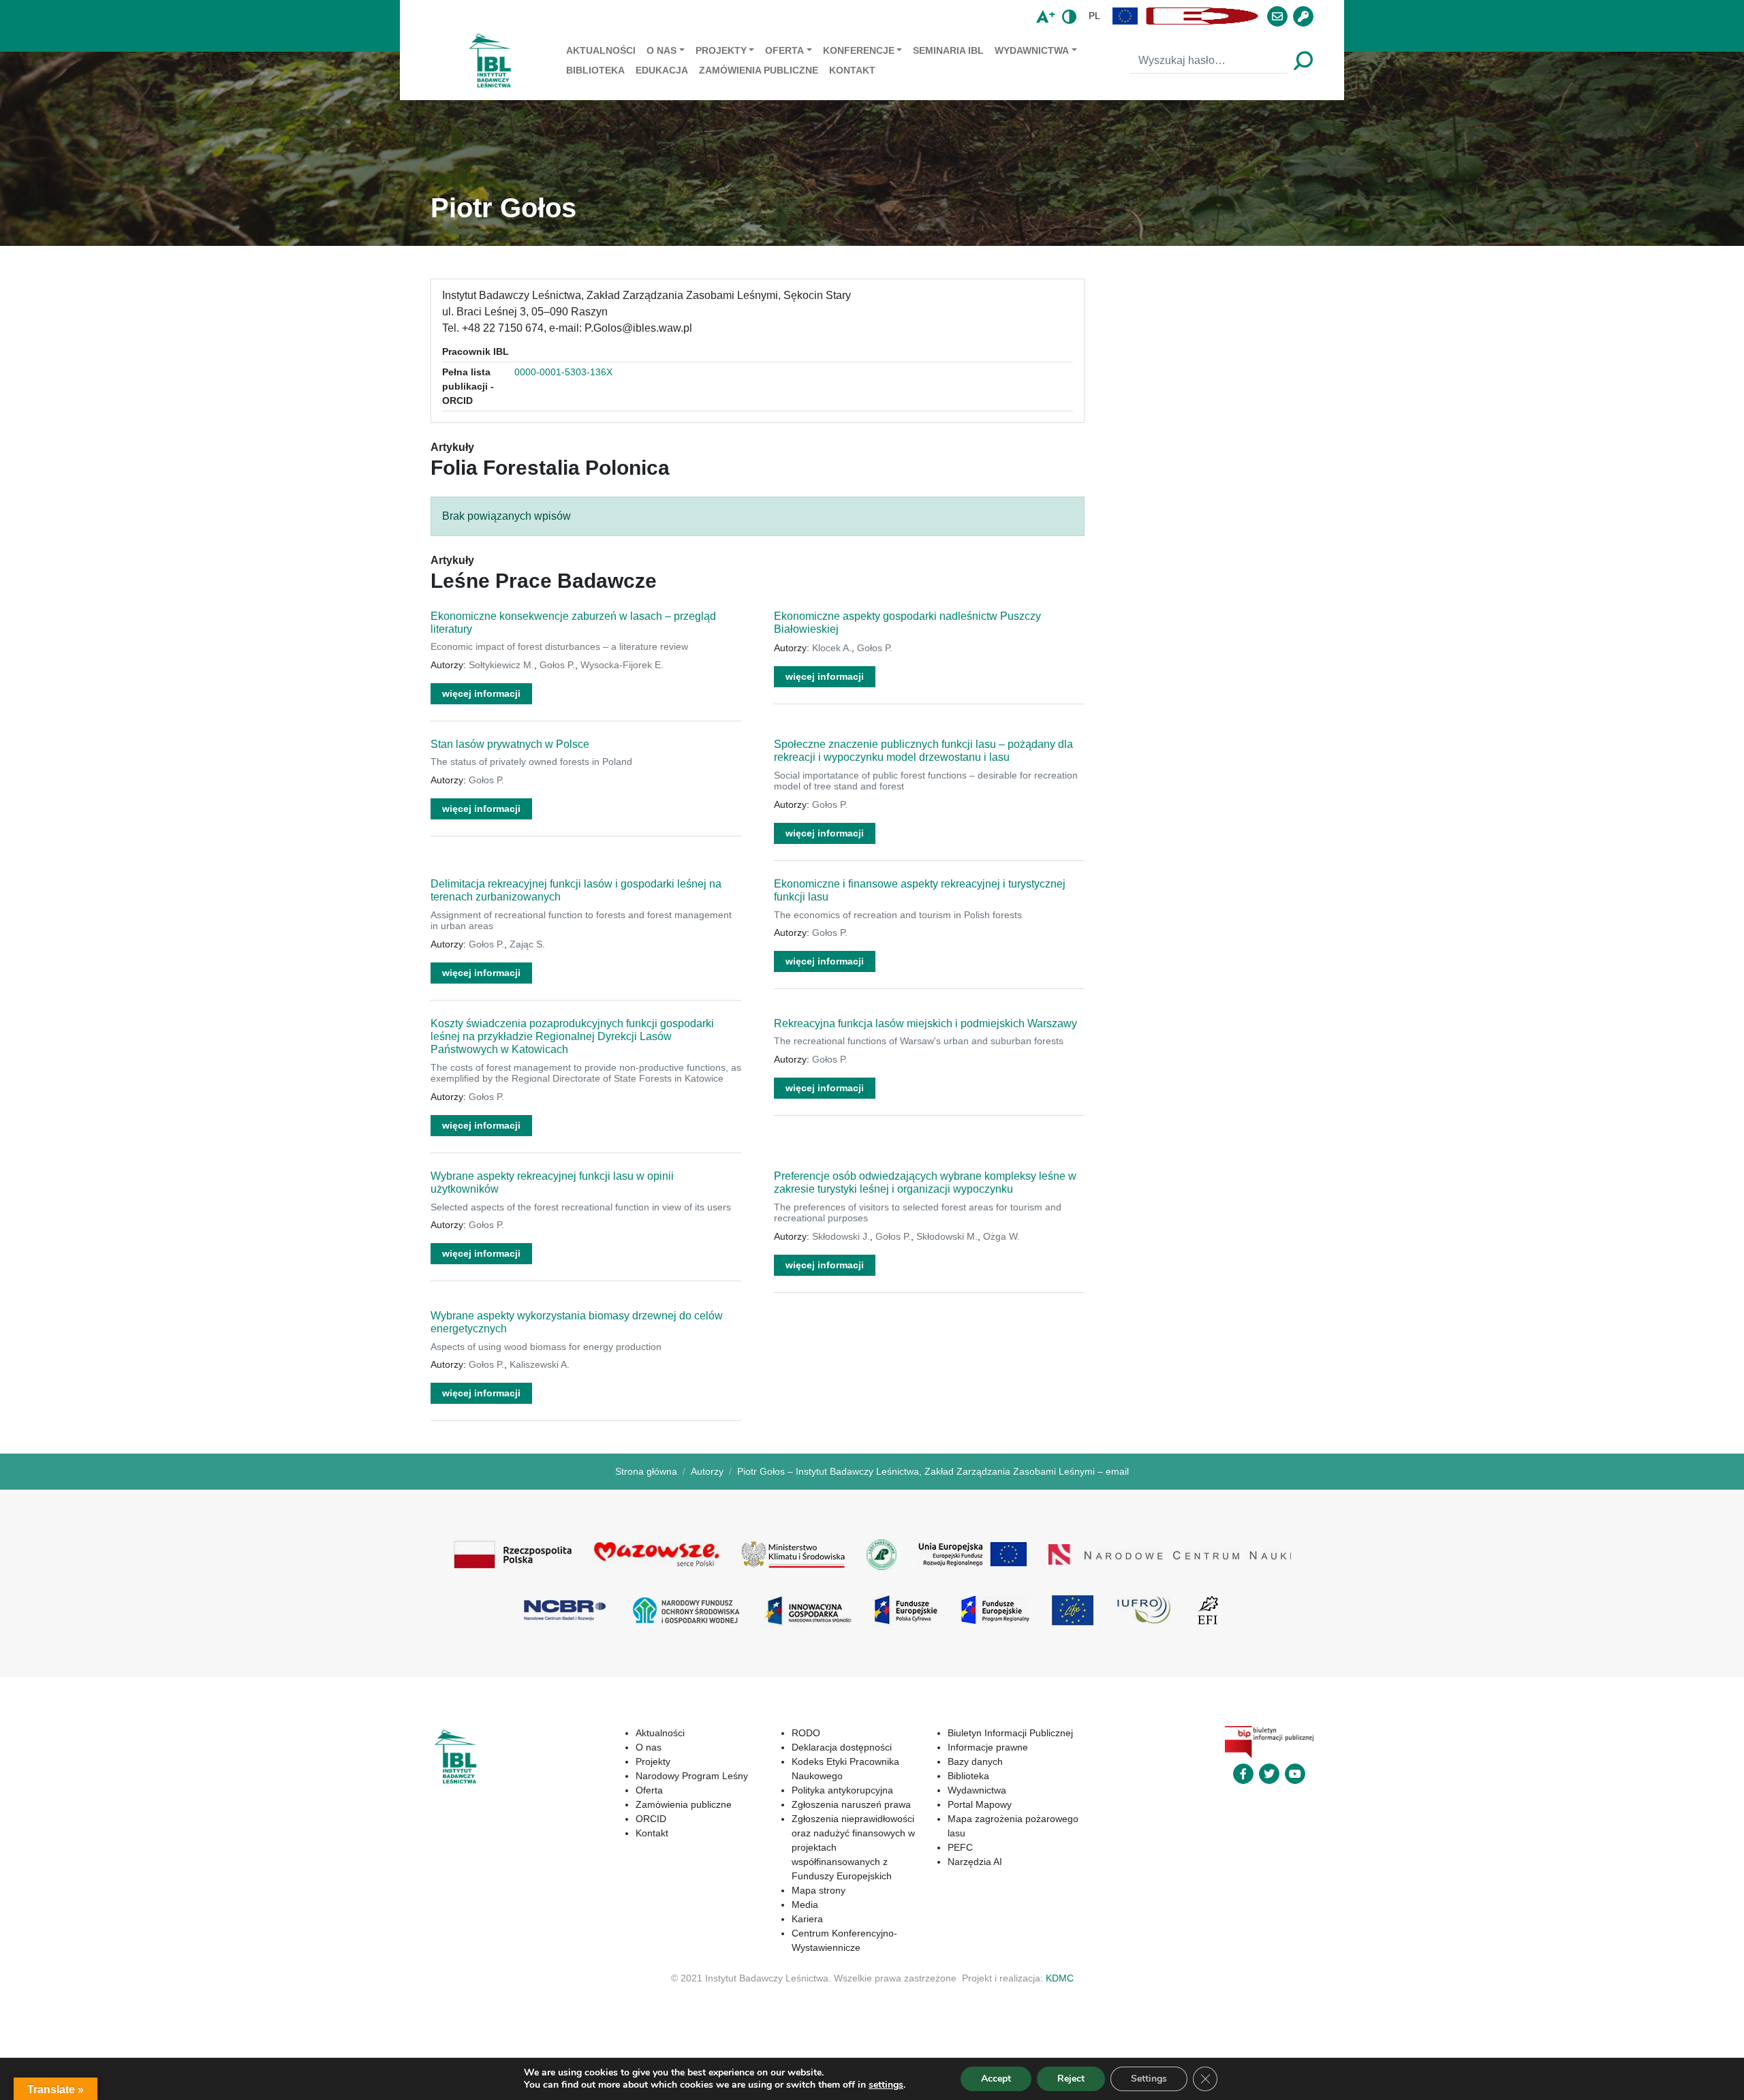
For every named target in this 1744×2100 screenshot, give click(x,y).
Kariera (807, 1919)
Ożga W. (1001, 1236)
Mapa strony (819, 1890)
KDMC (1060, 1978)
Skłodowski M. (947, 1236)
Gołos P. (557, 665)
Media (805, 1905)
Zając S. (527, 944)
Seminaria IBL (948, 50)
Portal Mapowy (980, 1804)
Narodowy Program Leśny (692, 1776)
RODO (806, 1733)
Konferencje (859, 50)
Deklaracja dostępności (842, 1747)
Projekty (721, 50)
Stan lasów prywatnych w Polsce (510, 744)
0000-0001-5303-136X (563, 372)
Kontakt (852, 70)
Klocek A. (832, 648)
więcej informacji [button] (481, 693)
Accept (996, 2079)
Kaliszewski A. (540, 1364)
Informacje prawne (988, 1747)
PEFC (960, 1847)
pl (1094, 16)
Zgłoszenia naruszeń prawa (851, 1804)
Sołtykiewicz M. (501, 665)
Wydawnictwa (1032, 50)
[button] (1125, 16)
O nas (661, 50)
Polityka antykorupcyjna (842, 1790)
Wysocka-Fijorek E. (622, 665)
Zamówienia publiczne (759, 70)
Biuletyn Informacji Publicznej (1010, 1733)
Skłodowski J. (841, 1236)
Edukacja (662, 70)
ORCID (651, 1819)
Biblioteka (595, 70)
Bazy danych (975, 1761)
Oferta (784, 50)
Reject (1071, 2079)
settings (886, 2085)
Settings (1149, 2079)
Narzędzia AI (975, 1862)
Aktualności (601, 50)
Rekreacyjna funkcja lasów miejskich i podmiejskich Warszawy (925, 1023)
